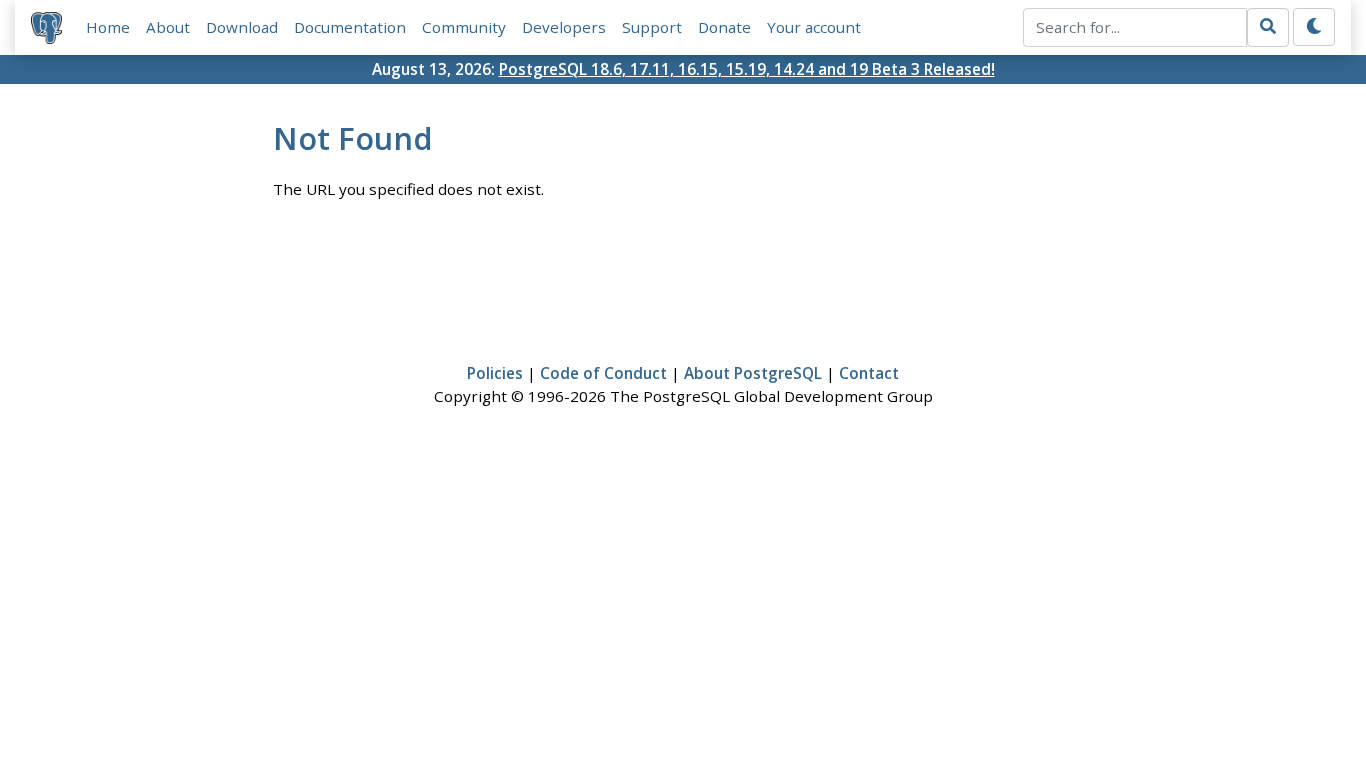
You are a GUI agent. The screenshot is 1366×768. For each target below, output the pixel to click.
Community (464, 27)
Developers (564, 27)
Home (108, 27)
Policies (495, 373)
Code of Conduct (603, 373)
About (168, 27)
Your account (814, 27)
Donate (724, 27)
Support (652, 27)
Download (242, 27)
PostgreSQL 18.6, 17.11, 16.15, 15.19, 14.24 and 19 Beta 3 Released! (747, 69)
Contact (869, 373)
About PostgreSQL (753, 373)
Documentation (350, 27)
